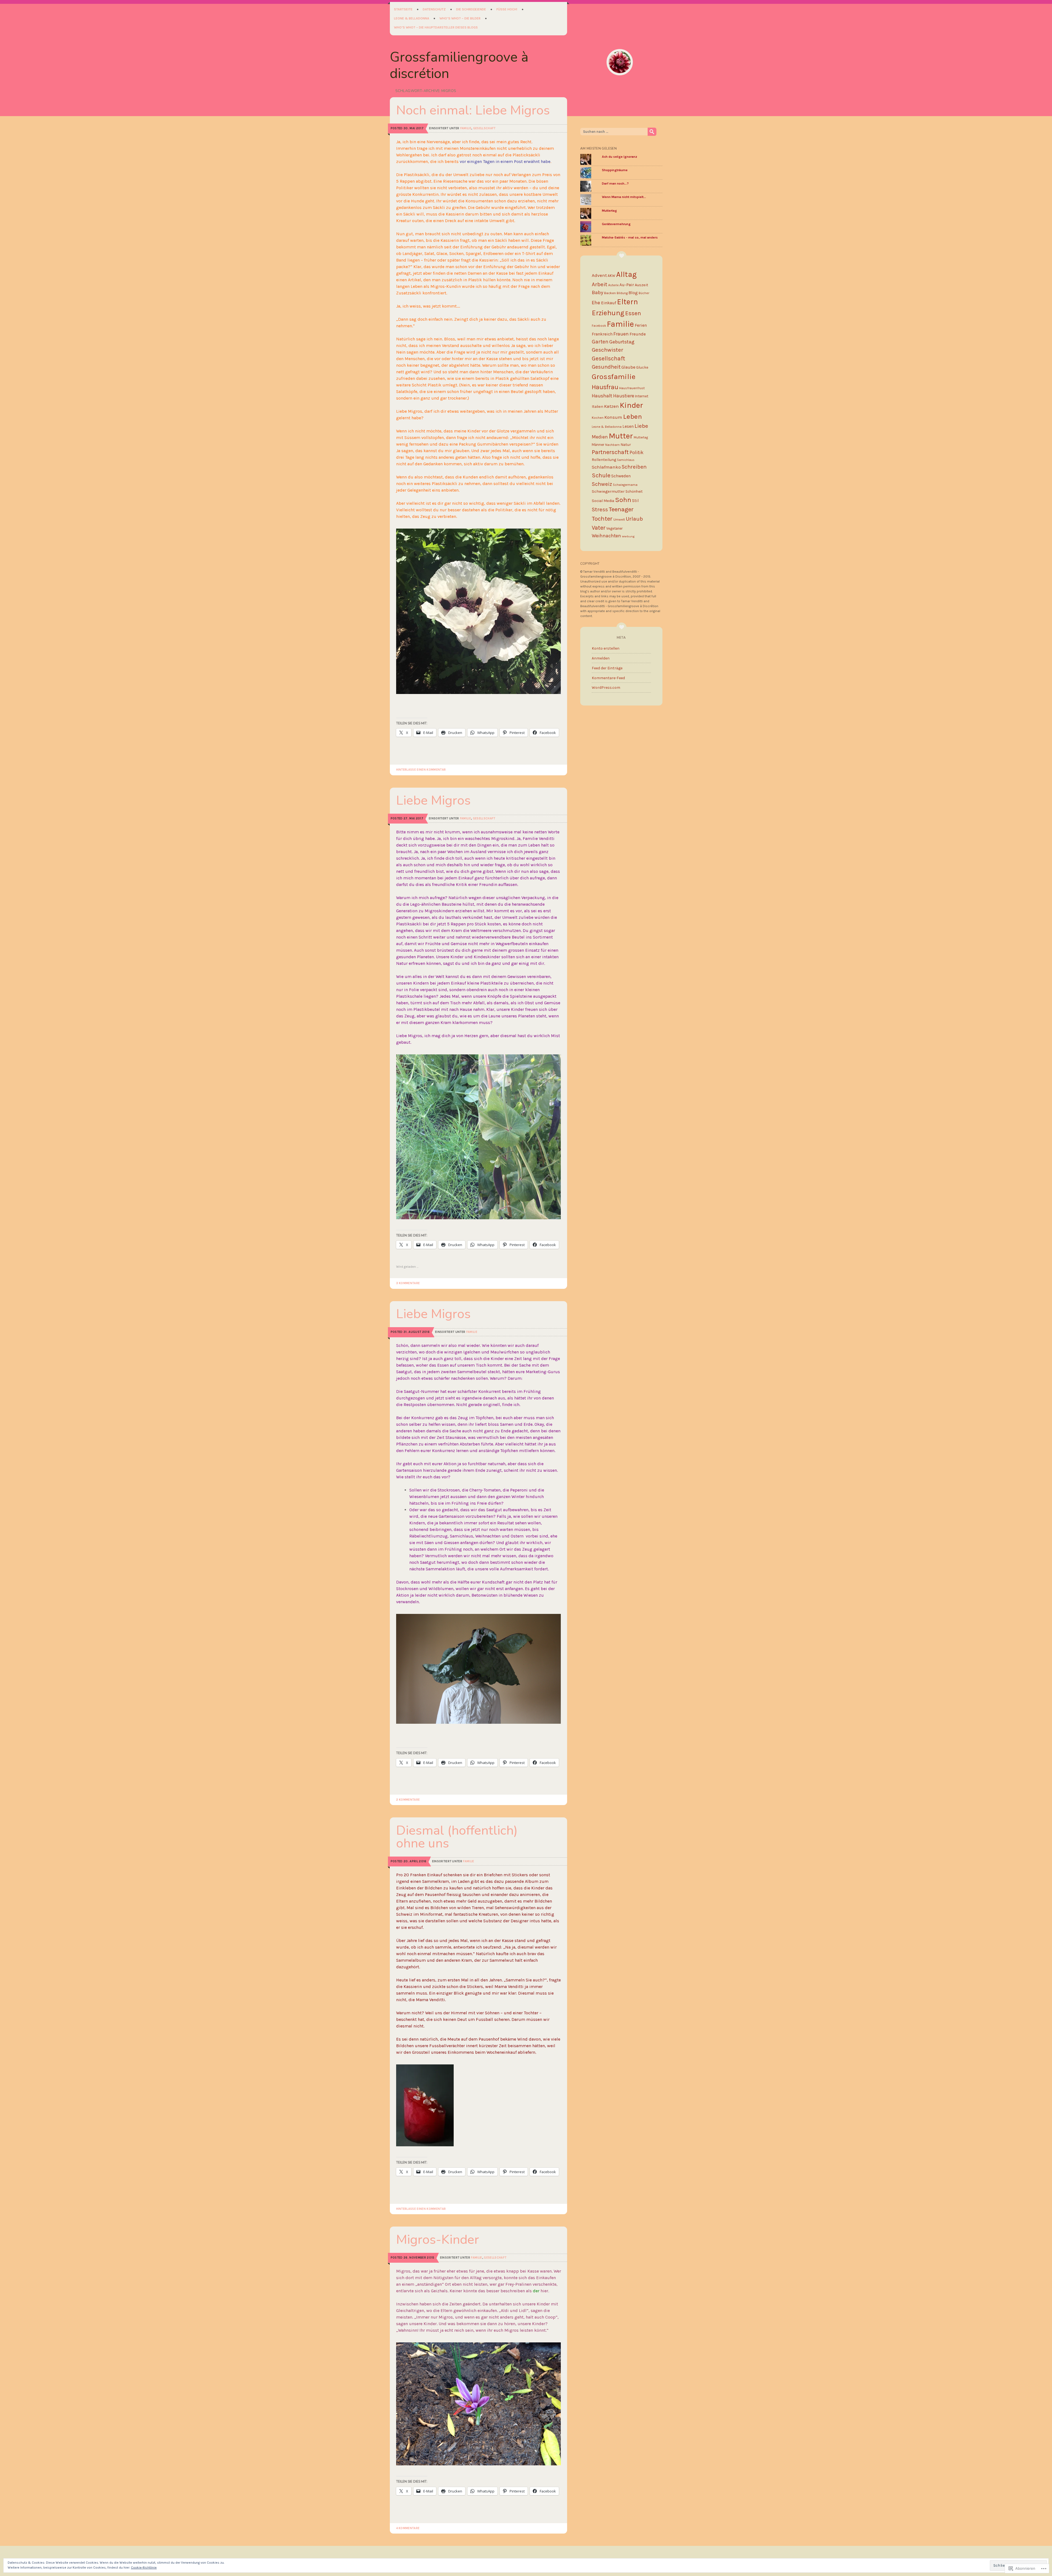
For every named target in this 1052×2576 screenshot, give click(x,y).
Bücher (644, 293)
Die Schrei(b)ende (471, 9)
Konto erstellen (606, 648)
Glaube (628, 367)
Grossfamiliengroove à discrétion (459, 65)
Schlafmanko (606, 467)
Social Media (603, 501)
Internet (642, 396)
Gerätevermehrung (616, 224)
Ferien (641, 325)
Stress (600, 509)
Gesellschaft (484, 128)
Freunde (638, 334)
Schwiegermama (625, 485)
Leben (632, 416)
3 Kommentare (408, 1283)
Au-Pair (627, 285)
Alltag (626, 274)
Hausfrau (605, 387)
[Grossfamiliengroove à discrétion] (620, 62)
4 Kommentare (408, 2528)
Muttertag (609, 211)
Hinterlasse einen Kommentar (421, 770)
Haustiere (624, 396)
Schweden (621, 476)
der (536, 2291)
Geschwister (608, 350)
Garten (600, 342)
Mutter (621, 436)
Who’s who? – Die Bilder (460, 18)
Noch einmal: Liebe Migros (473, 110)
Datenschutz (434, 9)
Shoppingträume (615, 170)
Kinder (631, 405)
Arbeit (600, 284)
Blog (633, 293)
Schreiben (634, 467)
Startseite (403, 9)
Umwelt (619, 520)
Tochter (602, 519)
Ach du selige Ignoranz (620, 157)
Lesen (628, 426)
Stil (635, 501)
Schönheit (634, 491)
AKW (611, 276)
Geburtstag (622, 342)
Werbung (628, 536)
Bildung (622, 293)
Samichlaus (626, 460)
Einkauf (609, 303)
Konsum (613, 417)
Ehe (596, 303)
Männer (598, 445)
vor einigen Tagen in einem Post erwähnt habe (505, 161)
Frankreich (602, 334)
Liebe (641, 426)
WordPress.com (606, 688)
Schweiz (602, 484)
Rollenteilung (604, 460)
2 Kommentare (408, 1800)
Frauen (621, 334)
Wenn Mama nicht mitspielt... (624, 197)
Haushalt (602, 396)
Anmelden (601, 658)
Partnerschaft (610, 452)
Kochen (598, 418)
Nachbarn (612, 445)
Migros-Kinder (438, 2240)
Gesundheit (606, 367)
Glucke (642, 367)
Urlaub (634, 519)
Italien (598, 407)
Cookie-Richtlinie (144, 2568)
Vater (599, 528)
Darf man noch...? (615, 183)
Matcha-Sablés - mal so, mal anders (630, 237)
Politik (637, 453)
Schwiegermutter (608, 491)
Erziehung (608, 313)
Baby (598, 292)
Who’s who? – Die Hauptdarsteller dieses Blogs (436, 27)
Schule (601, 475)
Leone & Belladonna (412, 18)
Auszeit (641, 285)
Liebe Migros (433, 800)
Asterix (613, 285)
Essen (633, 313)
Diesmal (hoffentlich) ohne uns (457, 1837)
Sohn (623, 500)
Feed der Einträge (607, 668)
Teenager (621, 509)
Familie (466, 128)
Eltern (628, 302)
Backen (610, 293)
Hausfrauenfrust (632, 388)
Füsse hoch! (507, 9)
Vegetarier (614, 528)
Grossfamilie (614, 377)
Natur (626, 445)
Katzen (611, 406)
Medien (600, 437)
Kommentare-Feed (608, 678)
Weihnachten (606, 536)
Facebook (599, 326)
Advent (599, 275)
